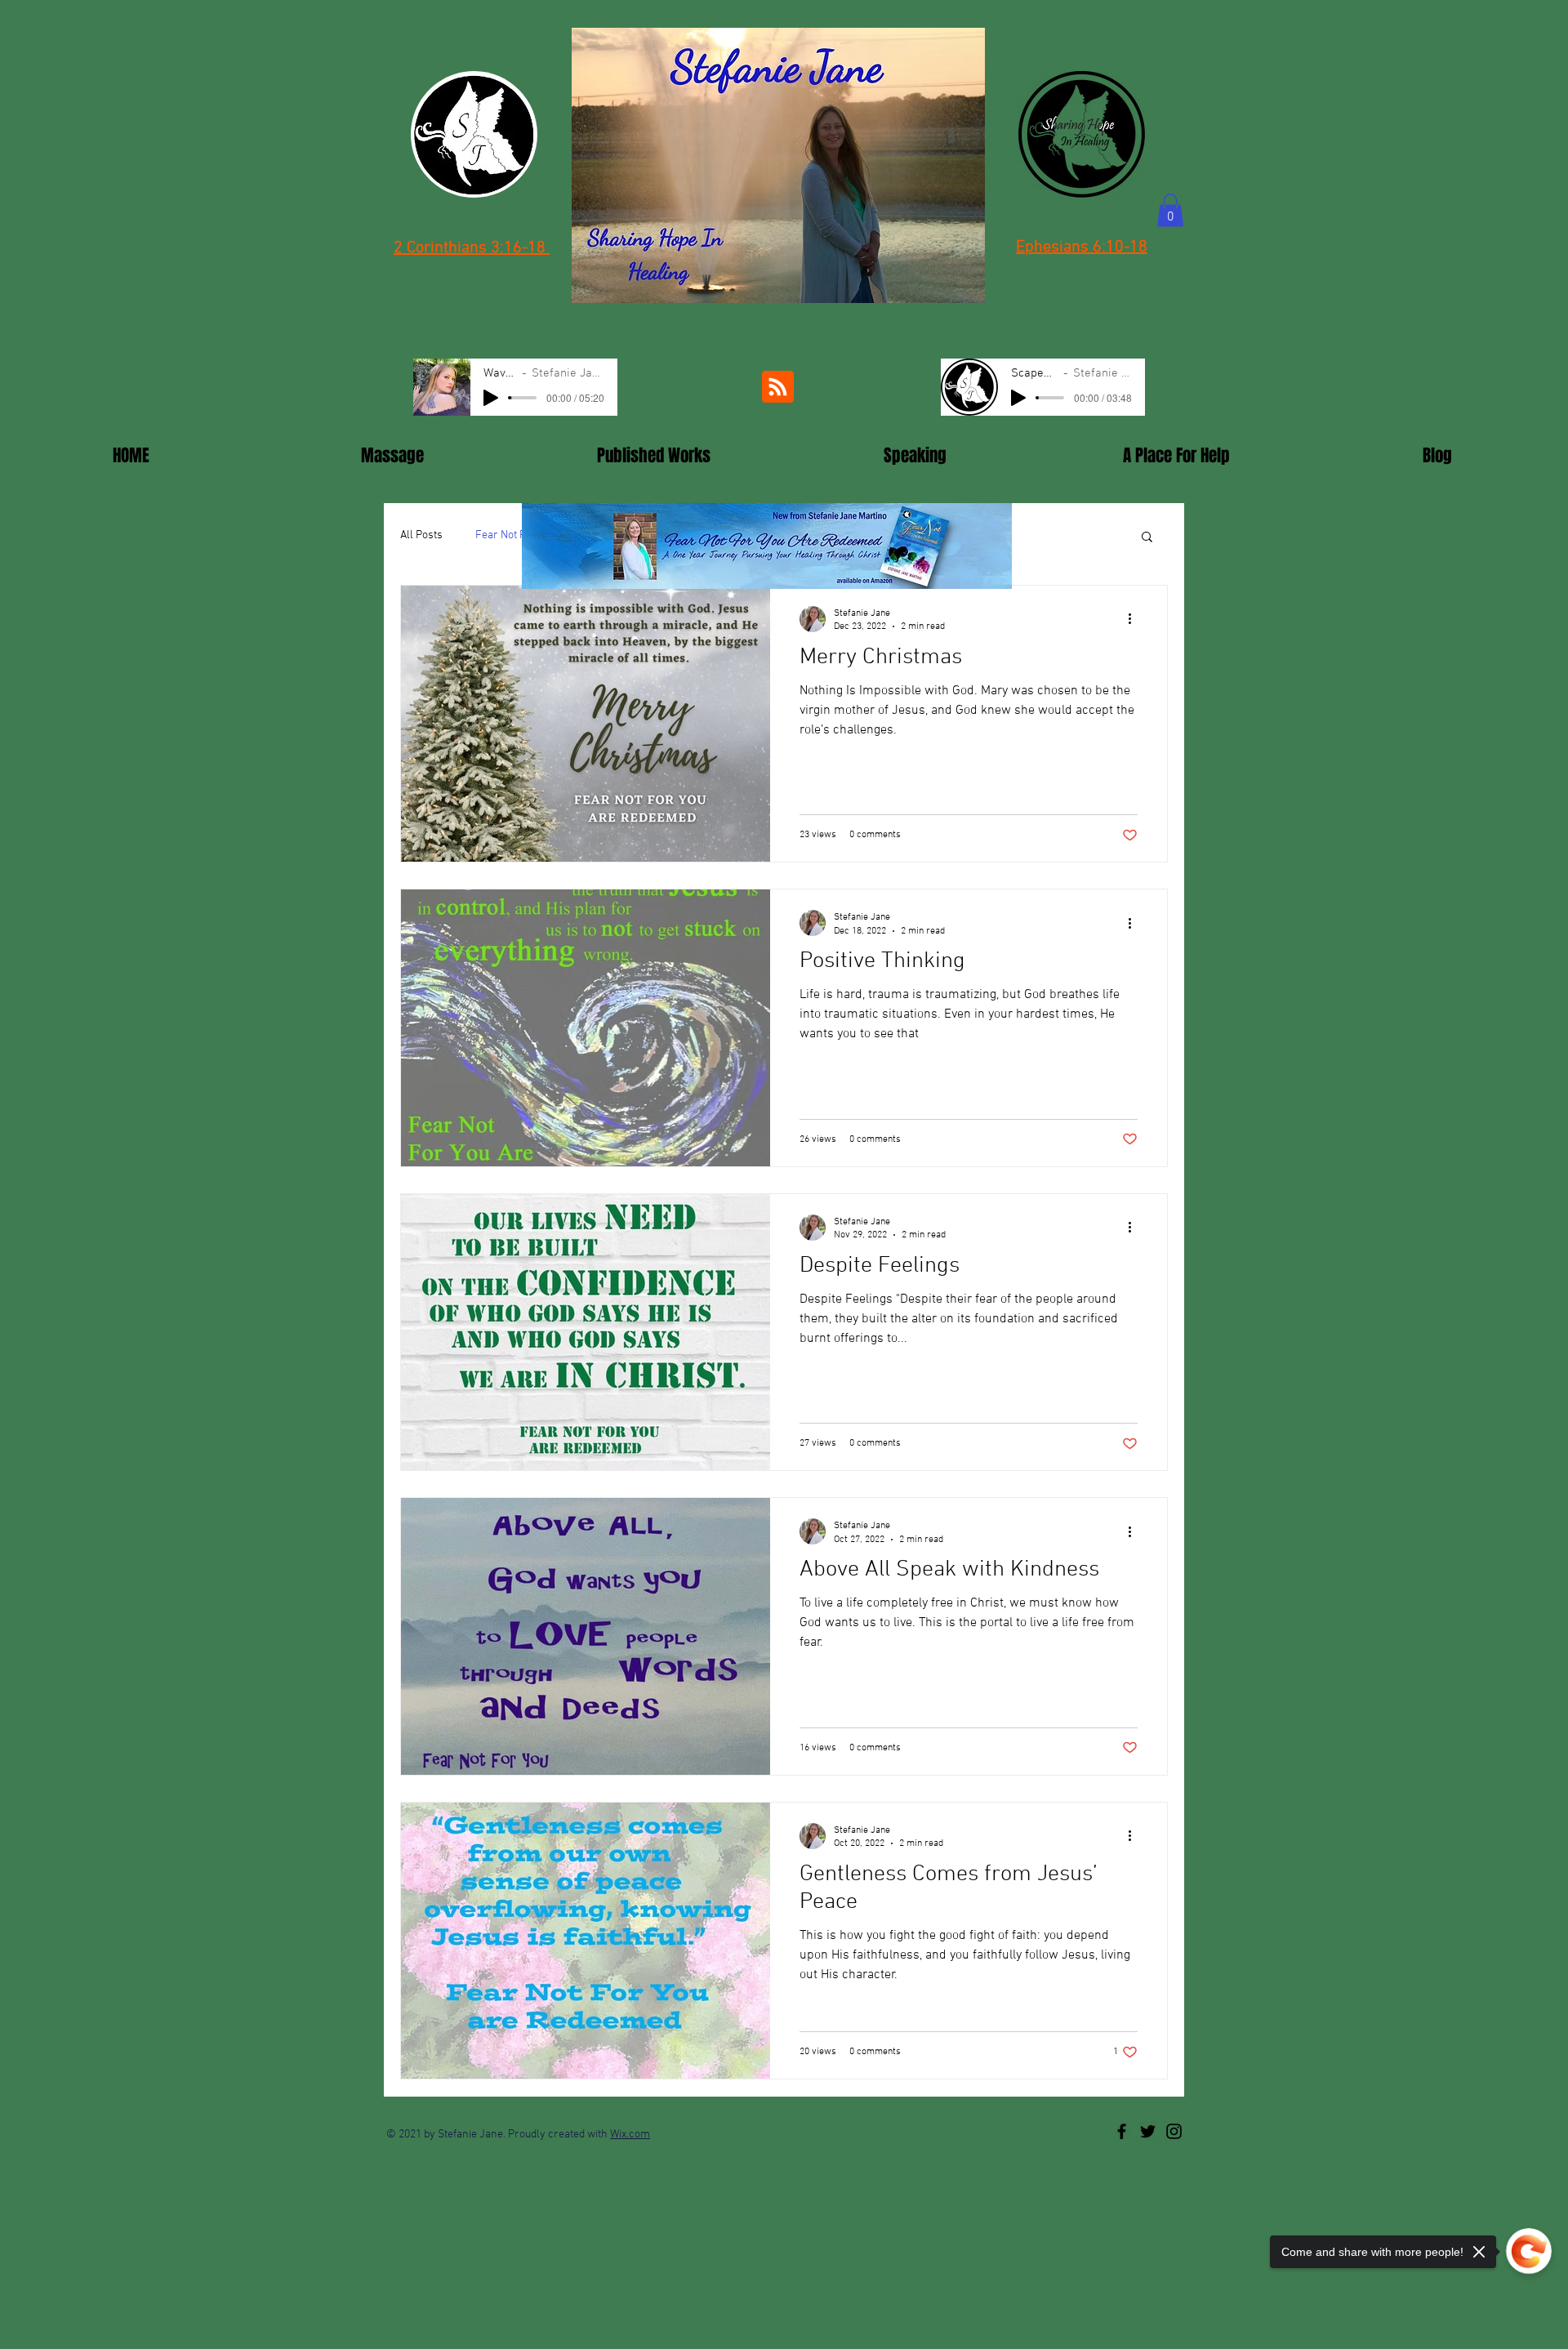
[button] (1170, 210)
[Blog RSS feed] (778, 388)
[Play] (491, 398)
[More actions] (1135, 619)
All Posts (421, 535)
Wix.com (630, 2135)
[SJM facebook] (1122, 2131)
